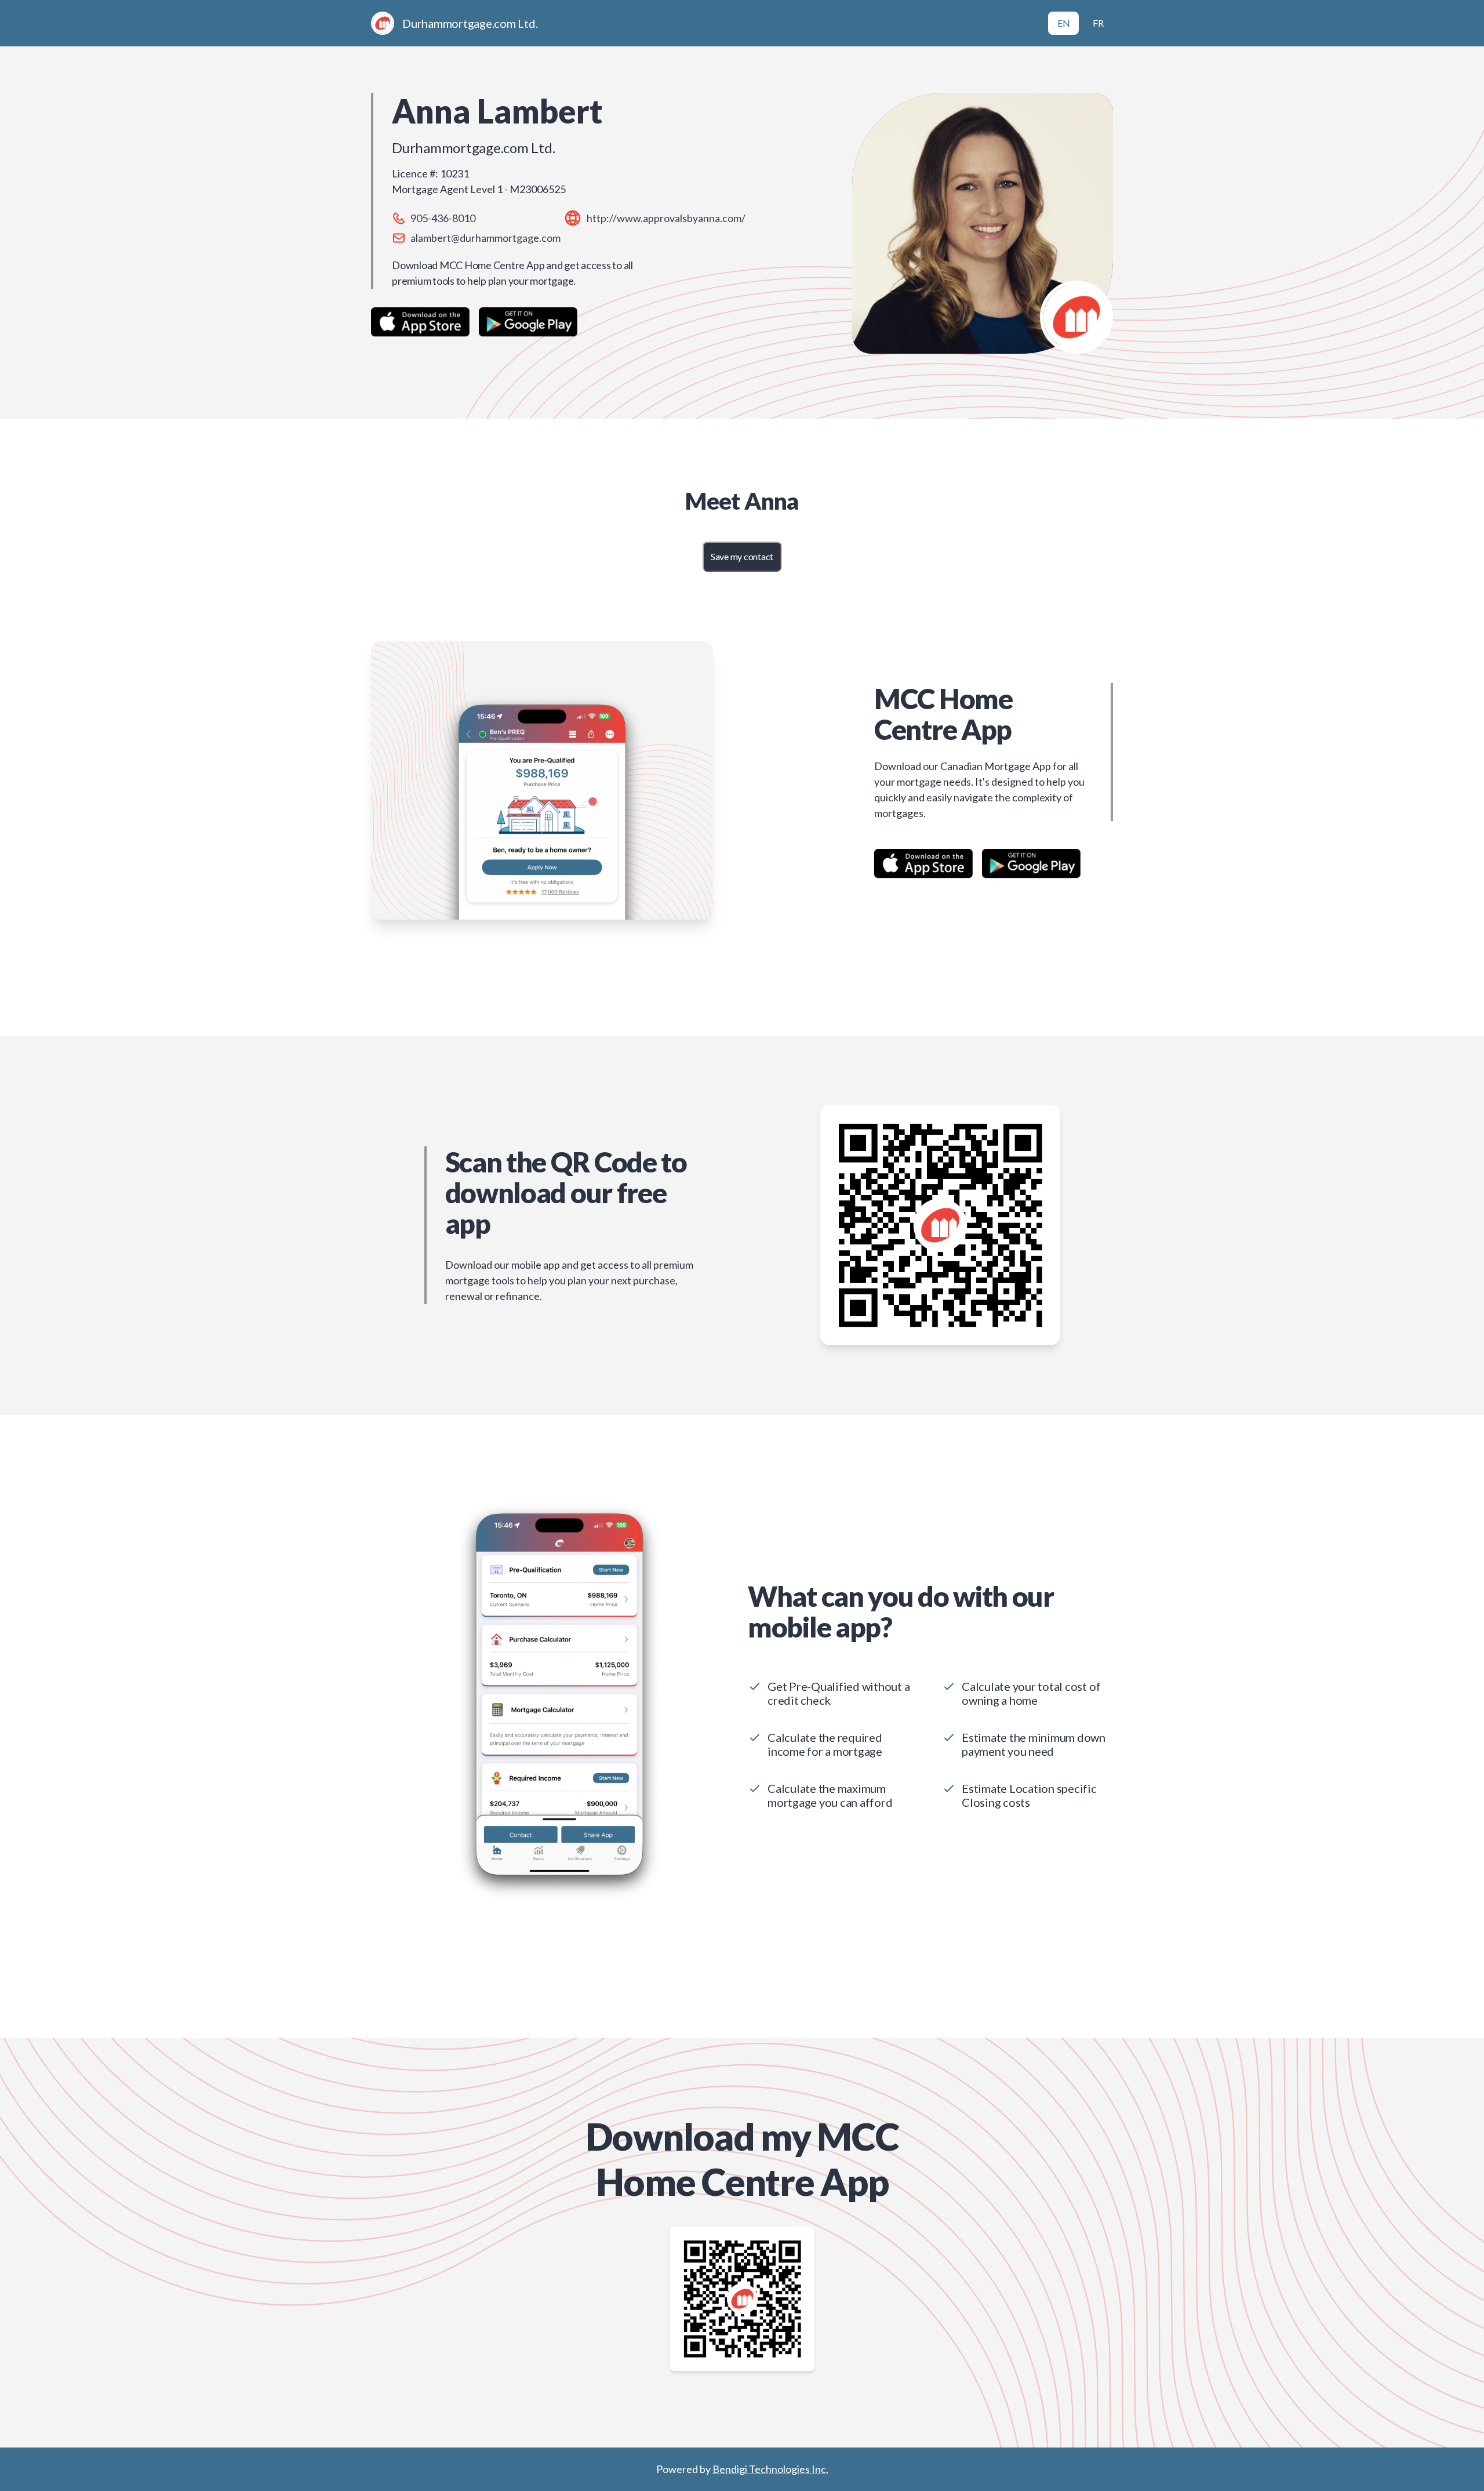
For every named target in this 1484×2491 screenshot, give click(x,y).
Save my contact (742, 556)
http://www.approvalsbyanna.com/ (666, 218)
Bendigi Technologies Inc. (770, 2469)
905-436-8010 (443, 218)
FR (1098, 23)
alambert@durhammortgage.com (485, 238)
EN (1064, 23)
